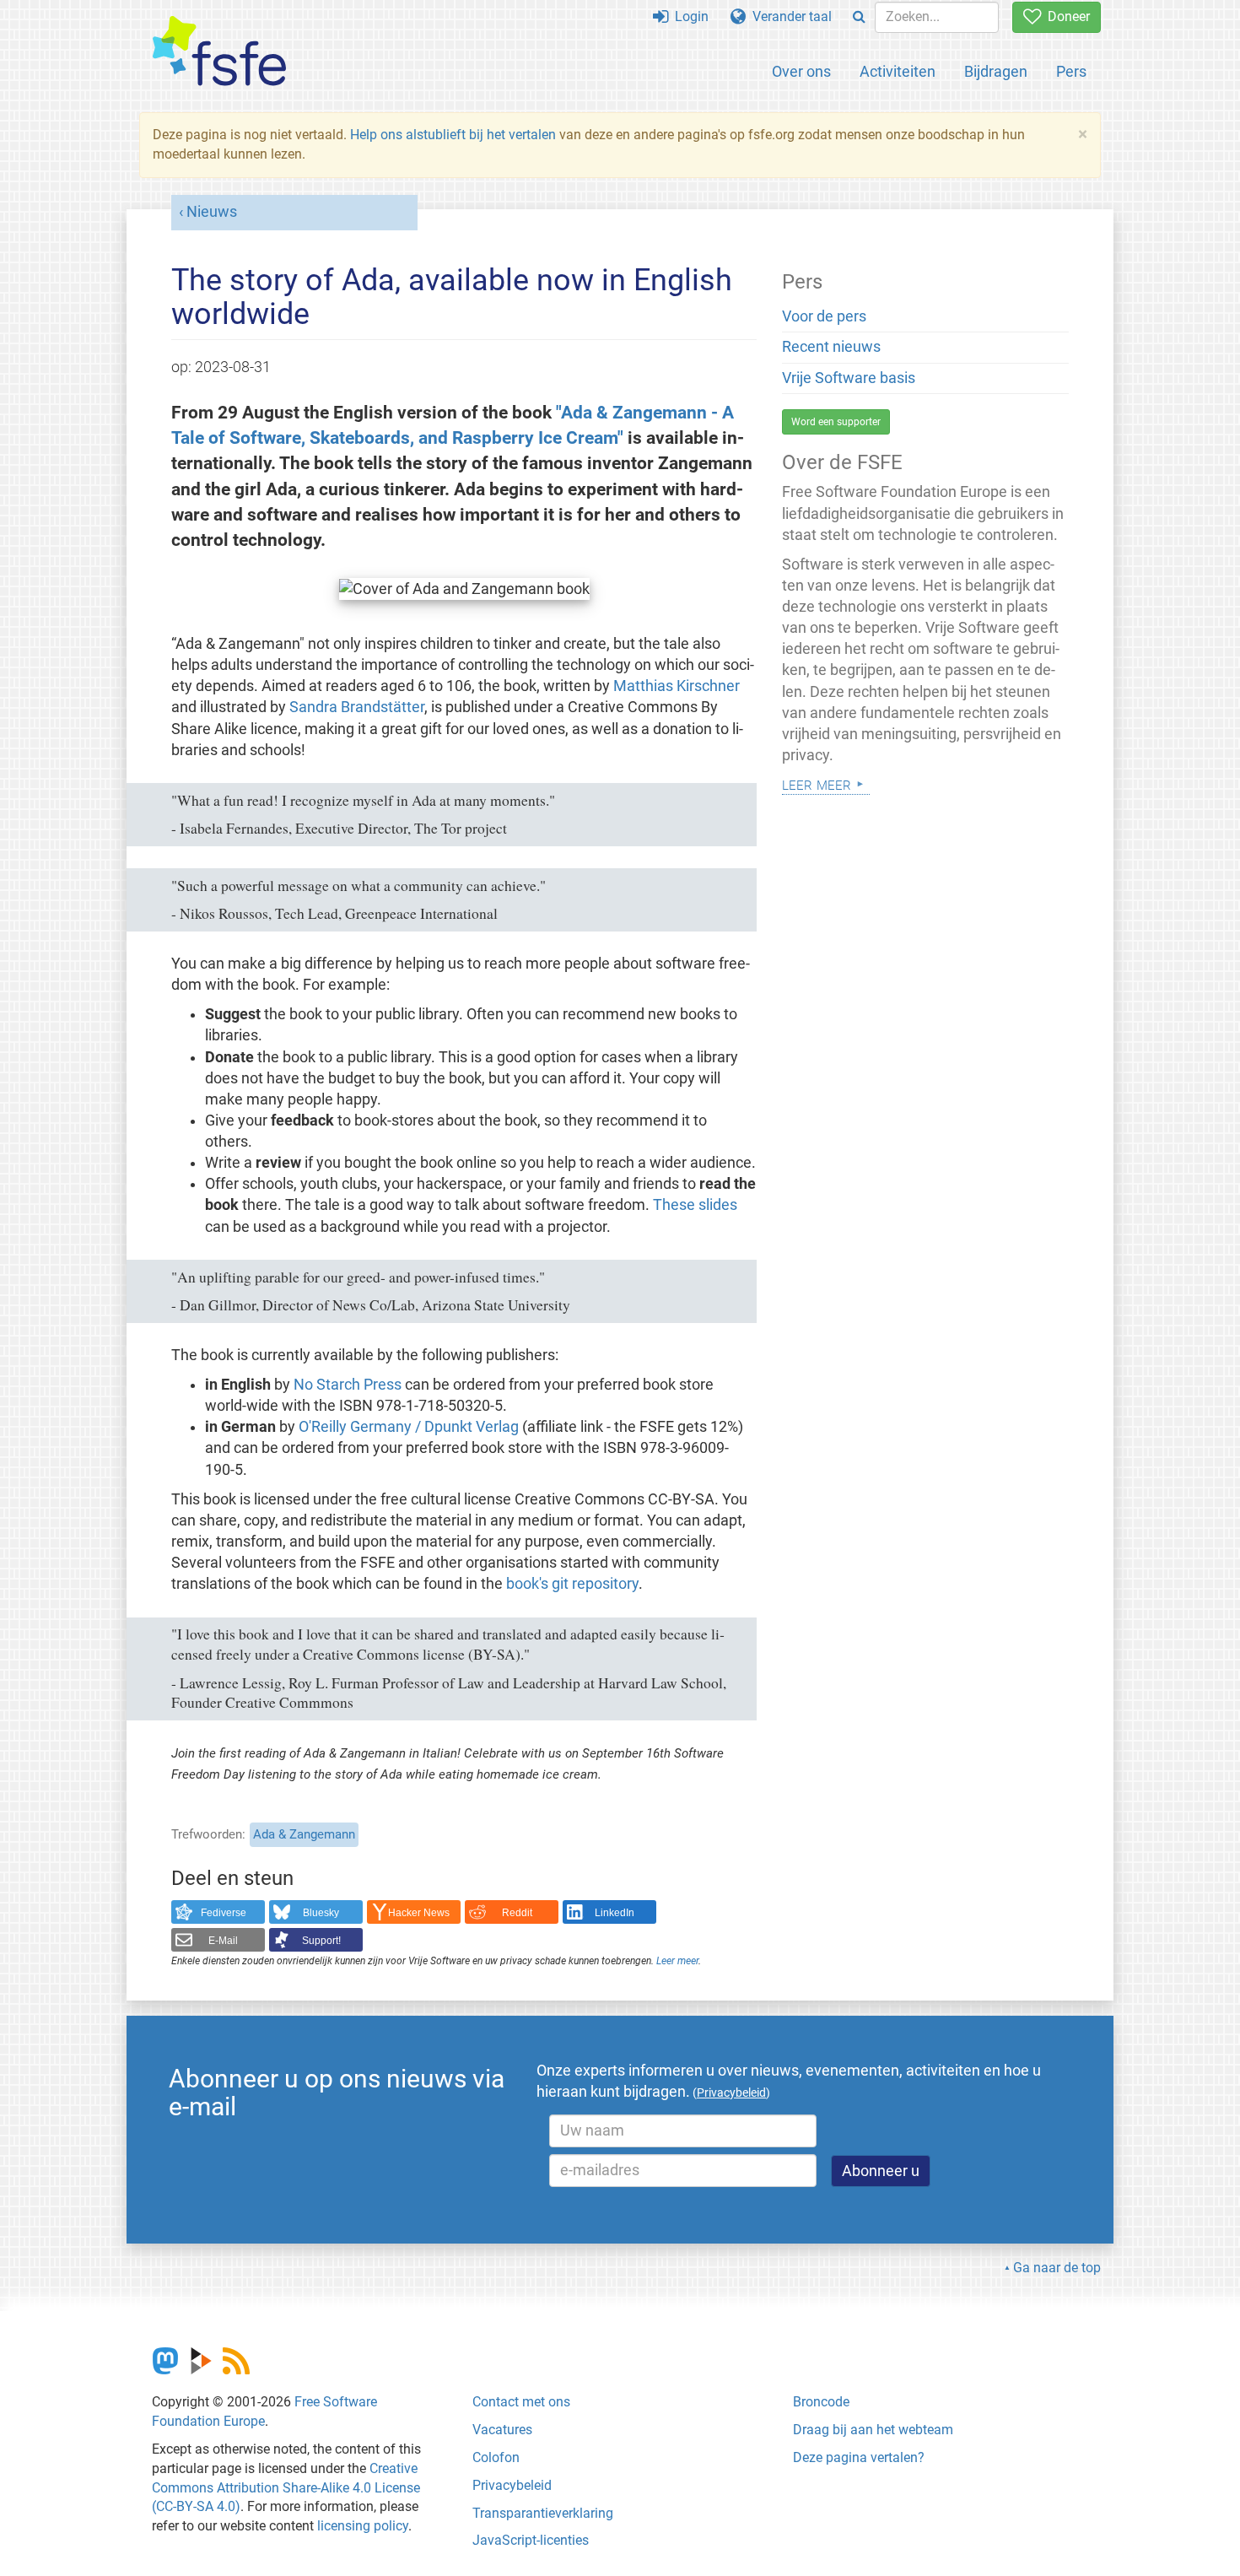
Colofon (496, 2457)
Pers (1071, 71)
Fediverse (224, 1913)
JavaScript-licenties (531, 2540)
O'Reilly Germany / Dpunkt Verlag (409, 1427)
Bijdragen (996, 71)
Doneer (1065, 16)
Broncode (821, 2402)
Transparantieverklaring (543, 2513)
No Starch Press (348, 1385)
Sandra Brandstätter (357, 707)
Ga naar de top (1057, 2268)
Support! (321, 1941)
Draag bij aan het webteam (873, 2430)
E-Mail (223, 1941)
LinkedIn (615, 1913)
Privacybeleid (512, 2485)
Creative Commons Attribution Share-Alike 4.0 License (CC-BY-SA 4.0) (286, 2488)
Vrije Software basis (849, 378)
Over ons (801, 71)
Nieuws (212, 212)
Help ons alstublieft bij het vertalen (453, 135)
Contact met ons (521, 2402)
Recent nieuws (831, 347)
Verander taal (789, 16)
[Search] (859, 17)
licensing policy (363, 2526)
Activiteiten (898, 71)
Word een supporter (836, 422)
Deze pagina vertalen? (859, 2457)
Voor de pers (824, 316)
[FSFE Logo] (219, 52)
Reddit (517, 1913)
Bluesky (321, 1913)
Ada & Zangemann (304, 1834)
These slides (695, 1205)
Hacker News (419, 1913)
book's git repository (572, 1584)
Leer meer (677, 1961)
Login (688, 16)
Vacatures (502, 2430)
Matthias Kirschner (677, 686)
